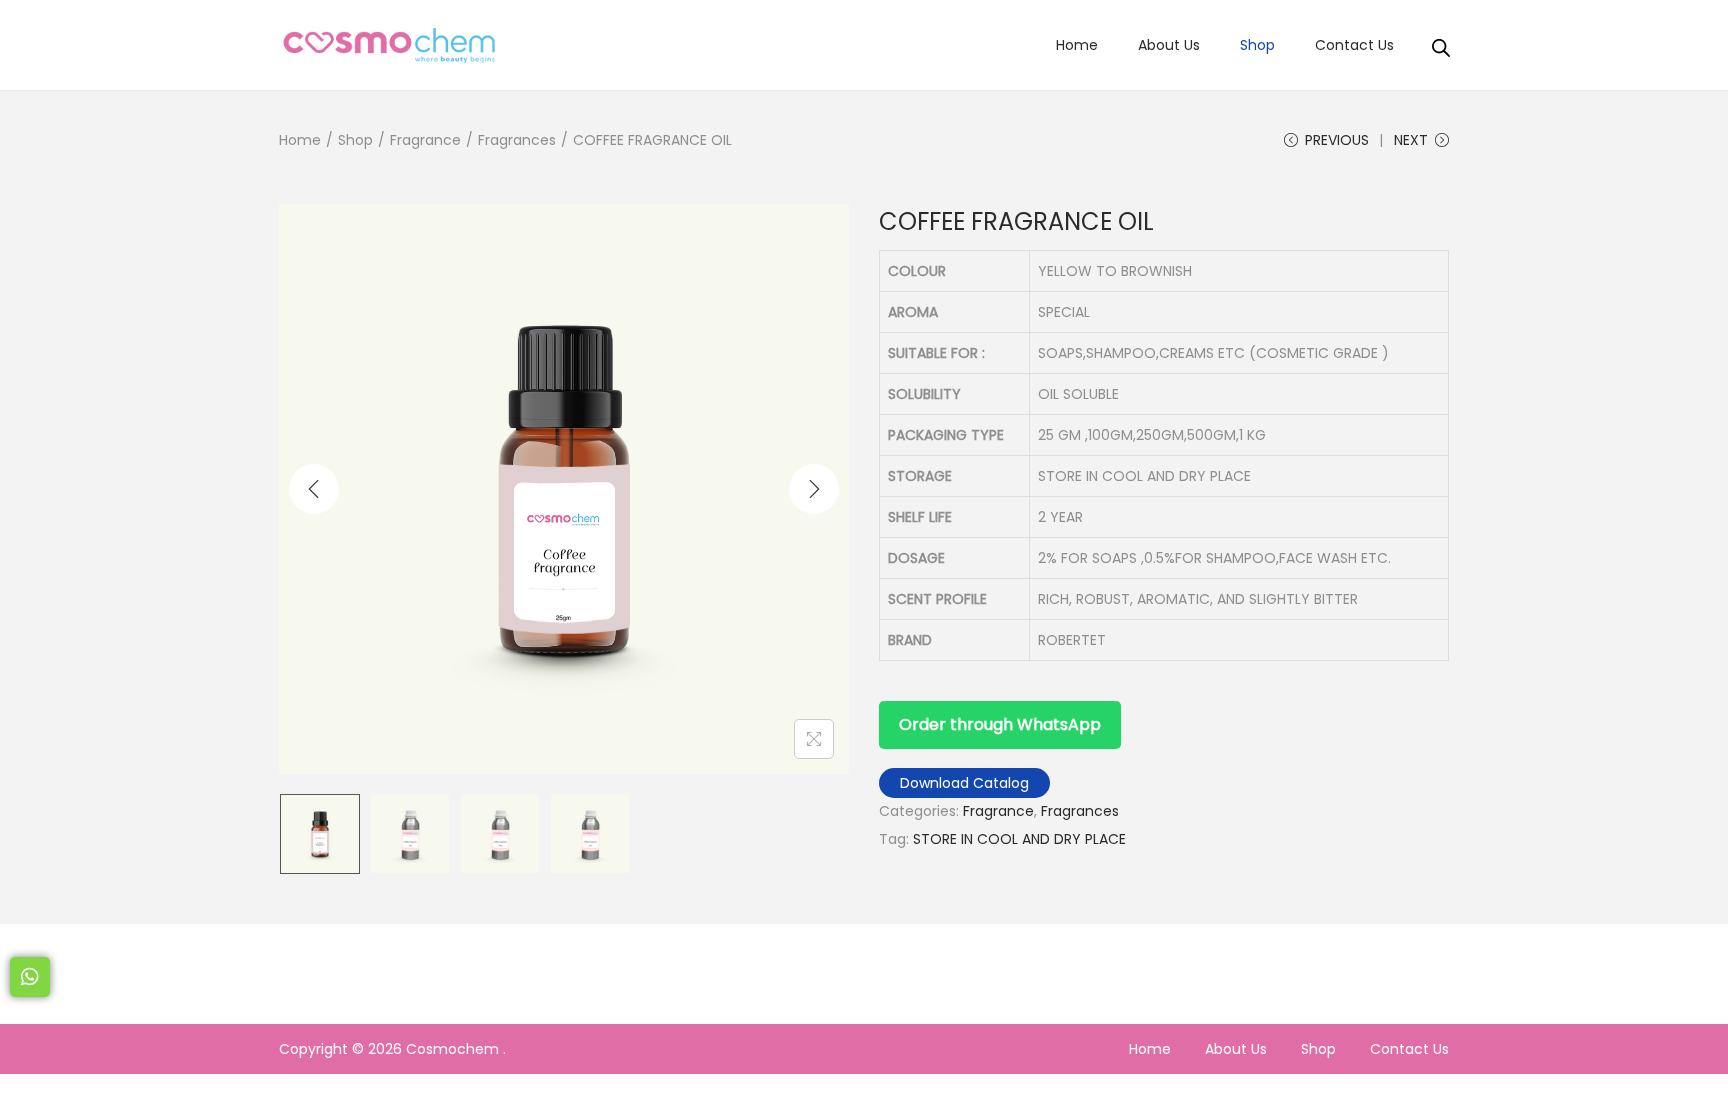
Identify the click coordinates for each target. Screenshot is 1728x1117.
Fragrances (517, 140)
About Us (1236, 1049)
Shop (355, 140)
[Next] (814, 489)
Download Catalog (964, 783)
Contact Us (1409, 1049)
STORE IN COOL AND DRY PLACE (1019, 839)
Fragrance (425, 140)
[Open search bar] (1441, 44)
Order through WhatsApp (1000, 724)
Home (300, 140)
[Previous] (314, 489)
